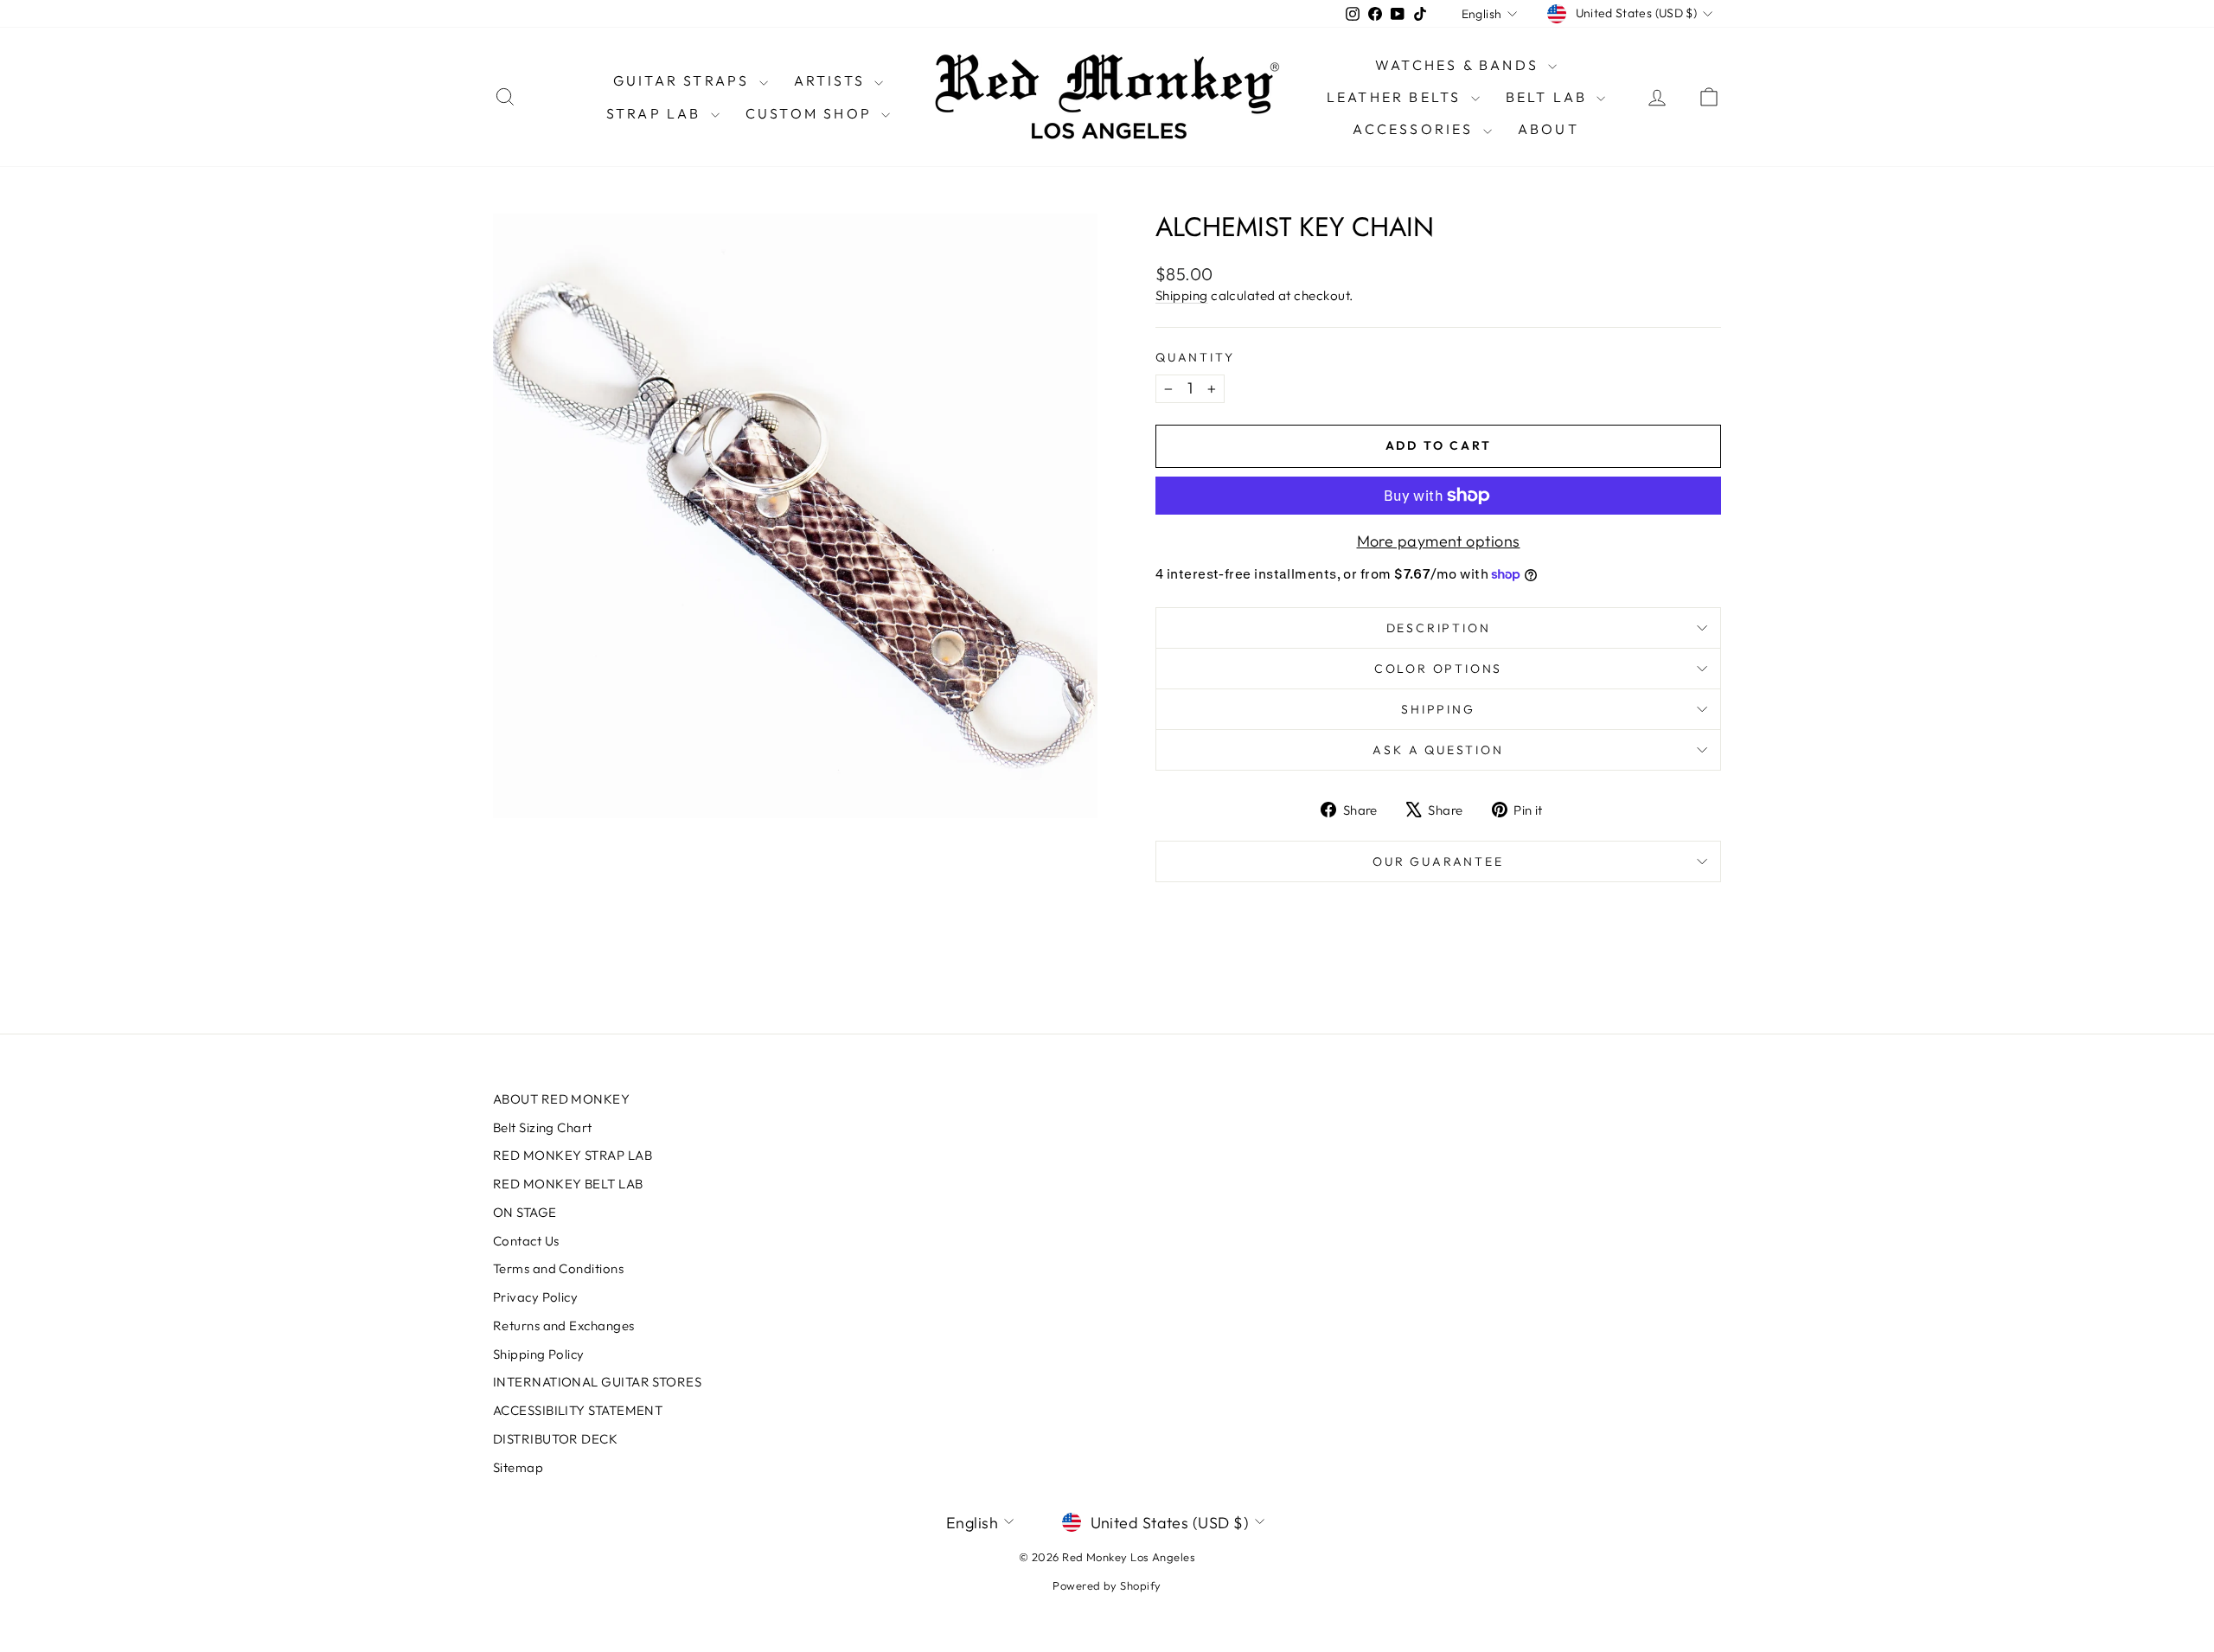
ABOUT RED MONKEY (561, 1099)
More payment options (1439, 541)
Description (1439, 628)
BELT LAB (1549, 97)
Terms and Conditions (558, 1268)
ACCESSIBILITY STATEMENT (578, 1410)
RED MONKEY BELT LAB (568, 1184)
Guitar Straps (684, 80)
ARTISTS (832, 80)
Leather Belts (1397, 97)
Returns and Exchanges (563, 1325)
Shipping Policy (539, 1354)
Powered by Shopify (1107, 1585)
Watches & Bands (1459, 65)
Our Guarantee (1438, 861)
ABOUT (1549, 129)
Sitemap (518, 1467)
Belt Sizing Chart (543, 1127)
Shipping (1182, 295)
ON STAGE (525, 1212)
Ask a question (1438, 750)
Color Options (1438, 669)
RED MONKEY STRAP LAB (573, 1155)
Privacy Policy (535, 1297)
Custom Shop (811, 113)
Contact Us (526, 1241)
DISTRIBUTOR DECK (555, 1439)
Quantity (1195, 357)
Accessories (1415, 129)
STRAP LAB (656, 113)
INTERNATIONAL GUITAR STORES (597, 1382)
